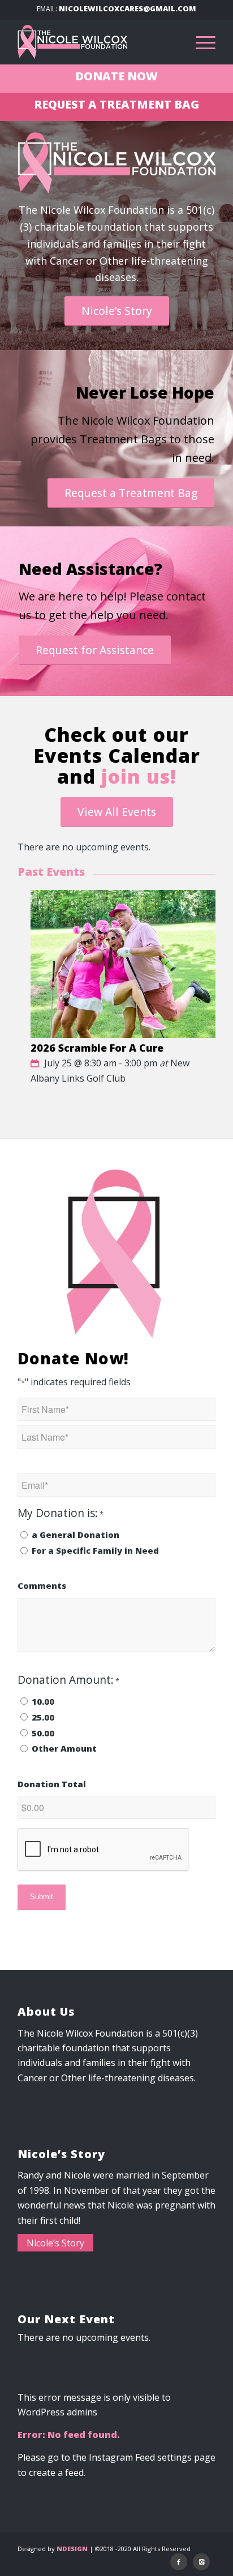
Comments (42, 1585)
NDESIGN (72, 2549)
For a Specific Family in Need (95, 1550)
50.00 (43, 1733)
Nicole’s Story (55, 2243)
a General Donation (75, 1535)
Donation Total (52, 1784)
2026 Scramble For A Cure (97, 1048)
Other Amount (64, 1748)
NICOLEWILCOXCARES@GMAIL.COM (128, 8)
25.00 (43, 1717)
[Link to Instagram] (201, 2562)
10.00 (43, 1701)
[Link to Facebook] (179, 2562)
